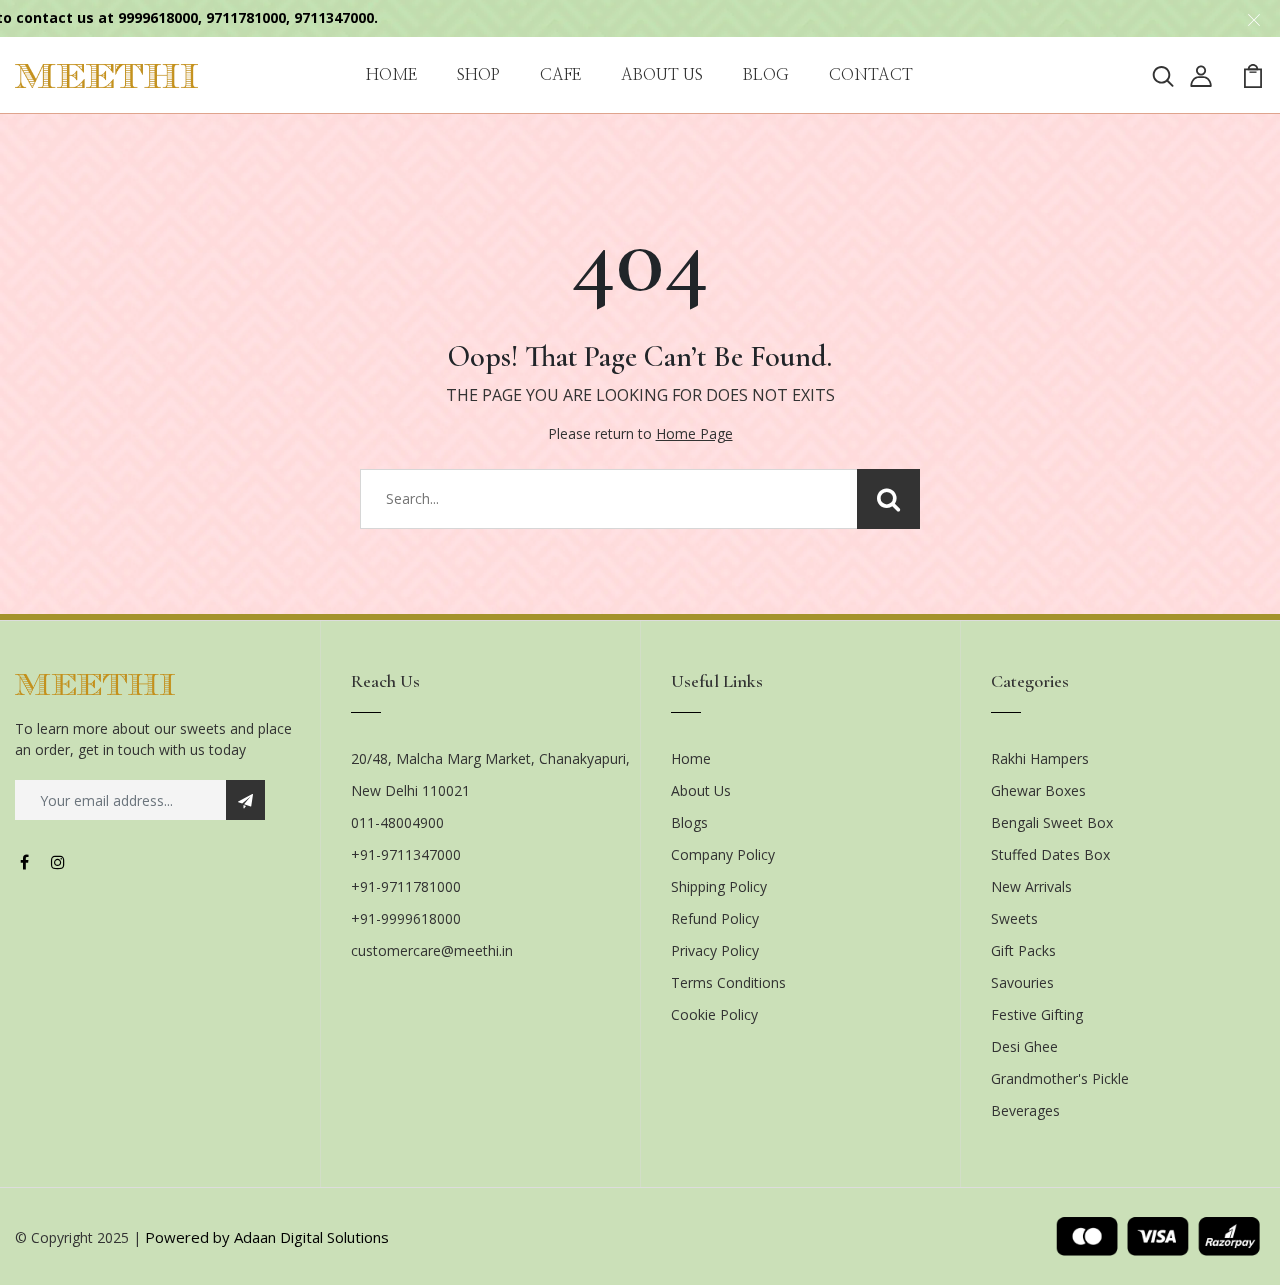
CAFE (560, 75)
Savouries (1022, 982)
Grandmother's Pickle (1060, 1078)
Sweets (1014, 918)
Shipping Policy (719, 886)
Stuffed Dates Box (1050, 854)
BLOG (766, 75)
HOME (391, 75)
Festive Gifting (1037, 1014)
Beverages (1025, 1110)
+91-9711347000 (406, 854)
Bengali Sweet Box (1052, 822)
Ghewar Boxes (1038, 790)
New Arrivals (1031, 886)
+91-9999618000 (406, 918)
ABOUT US (662, 75)
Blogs (689, 822)
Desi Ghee (1024, 1046)
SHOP (478, 75)
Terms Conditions (728, 982)
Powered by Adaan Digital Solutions (267, 1237)
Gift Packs (1023, 950)
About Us (701, 790)
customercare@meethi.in (432, 950)
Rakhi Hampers (1040, 758)
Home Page (694, 433)
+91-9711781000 (406, 886)
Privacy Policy (715, 950)
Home (691, 758)
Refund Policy (715, 918)
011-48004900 (397, 822)
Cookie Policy (714, 1014)
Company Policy (723, 854)
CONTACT (871, 75)
